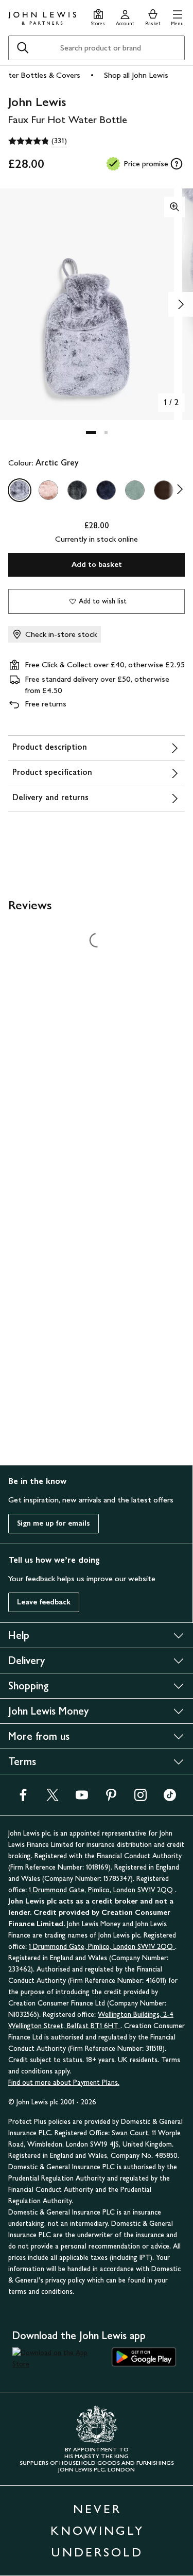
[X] (52, 1798)
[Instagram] (141, 1798)
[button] (177, 16)
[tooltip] (177, 164)
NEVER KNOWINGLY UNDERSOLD (97, 2530)
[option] (20, 490)
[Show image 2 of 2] (181, 304)
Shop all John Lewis (136, 75)
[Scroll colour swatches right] (177, 490)
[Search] (23, 48)
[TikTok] (170, 1798)
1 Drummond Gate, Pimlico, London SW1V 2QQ (102, 1890)
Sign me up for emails (54, 1523)
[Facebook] (23, 1798)
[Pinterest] (111, 1798)
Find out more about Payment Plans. (64, 2082)
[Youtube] (82, 1798)
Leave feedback (44, 1602)
